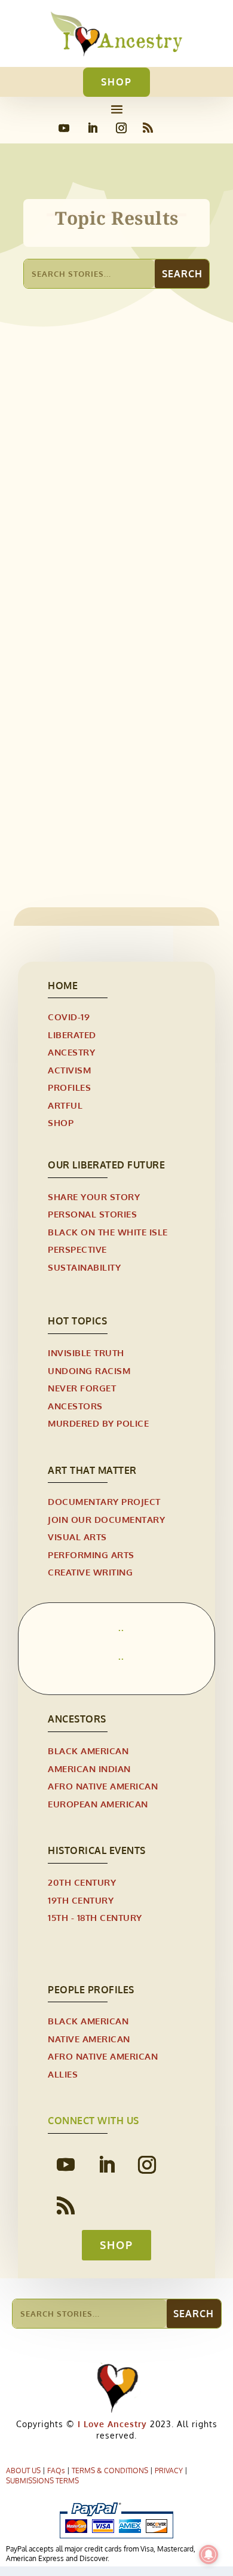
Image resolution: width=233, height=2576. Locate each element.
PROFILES (117, 794)
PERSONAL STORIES (92, 1214)
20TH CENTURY (82, 1882)
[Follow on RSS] (148, 128)
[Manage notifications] (209, 2554)
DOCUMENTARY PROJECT (104, 1502)
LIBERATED (72, 1035)
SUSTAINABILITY (84, 1267)
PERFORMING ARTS (91, 1555)
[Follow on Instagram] (121, 128)
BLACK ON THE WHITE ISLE (108, 1232)
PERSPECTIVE (77, 1249)
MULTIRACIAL (64, 794)
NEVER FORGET (82, 1388)
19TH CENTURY (81, 1900)
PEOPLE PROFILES (91, 1990)
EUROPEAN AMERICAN (98, 1804)
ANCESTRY (71, 1052)
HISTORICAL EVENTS (97, 1850)
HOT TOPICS (77, 1321)
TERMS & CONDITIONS (110, 2471)
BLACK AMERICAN (88, 1751)
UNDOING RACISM (89, 1371)
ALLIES (50, 566)
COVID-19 (69, 1017)
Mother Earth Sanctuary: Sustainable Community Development (99, 539)
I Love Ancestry (111, 2424)
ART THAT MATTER (92, 1470)
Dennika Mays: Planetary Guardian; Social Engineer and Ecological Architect (115, 767)
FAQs (56, 2471)
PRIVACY (169, 2471)
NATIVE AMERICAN (89, 2039)
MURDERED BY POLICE (98, 1423)
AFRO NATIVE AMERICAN (103, 1786)
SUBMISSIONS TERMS (42, 2481)
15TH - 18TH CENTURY (95, 1918)
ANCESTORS (75, 1406)
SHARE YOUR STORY (94, 1197)
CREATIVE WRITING (90, 1572)
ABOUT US (23, 2471)
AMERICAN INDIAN (89, 1769)
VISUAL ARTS (77, 1537)
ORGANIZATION (101, 566)
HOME (63, 986)
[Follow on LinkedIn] (93, 128)
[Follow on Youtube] (64, 128)
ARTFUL (65, 1105)
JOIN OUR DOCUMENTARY (106, 1520)
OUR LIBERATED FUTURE (106, 1165)
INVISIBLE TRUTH (86, 1353)
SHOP (116, 82)
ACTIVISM (69, 1070)
